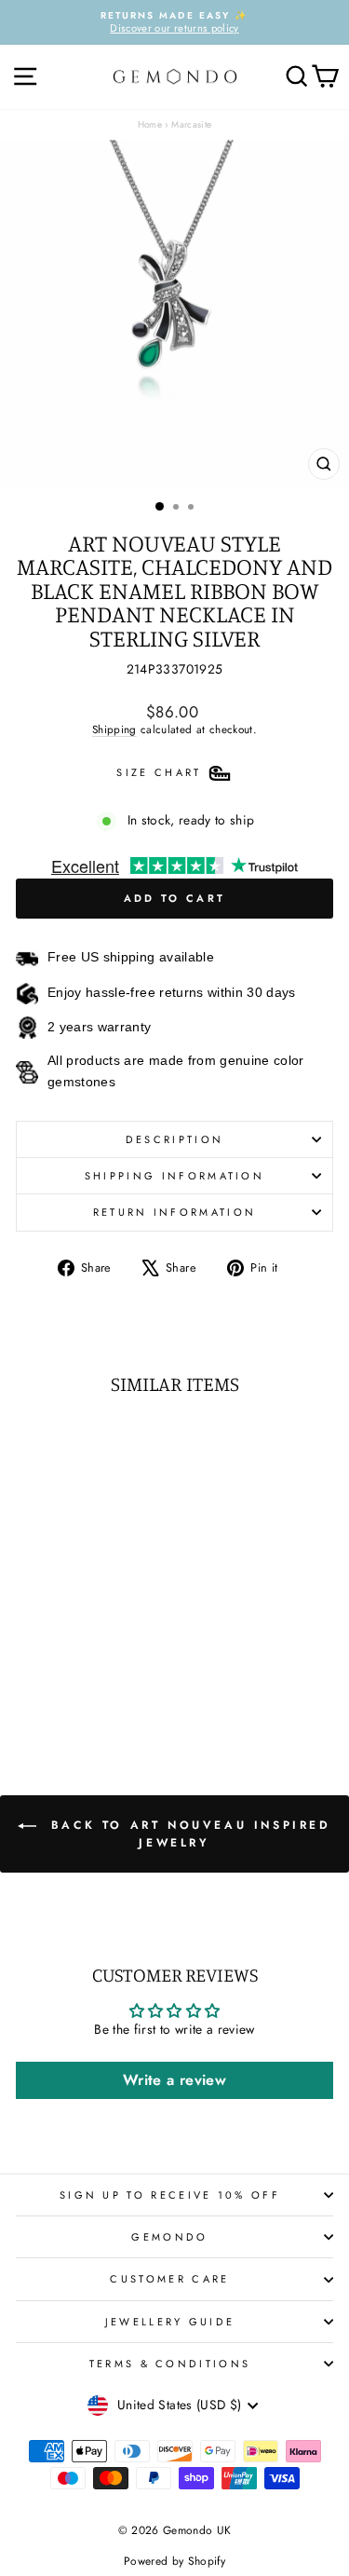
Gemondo (169, 2237)
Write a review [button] (174, 2080)
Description (174, 1139)
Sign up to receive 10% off (170, 2195)
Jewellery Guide (170, 2322)
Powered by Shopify (174, 2561)
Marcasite (191, 124)
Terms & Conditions (170, 2364)
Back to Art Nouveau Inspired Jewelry (187, 1834)
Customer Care (169, 2279)
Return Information (175, 1212)
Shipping (114, 729)
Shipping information (174, 1176)
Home (150, 124)
